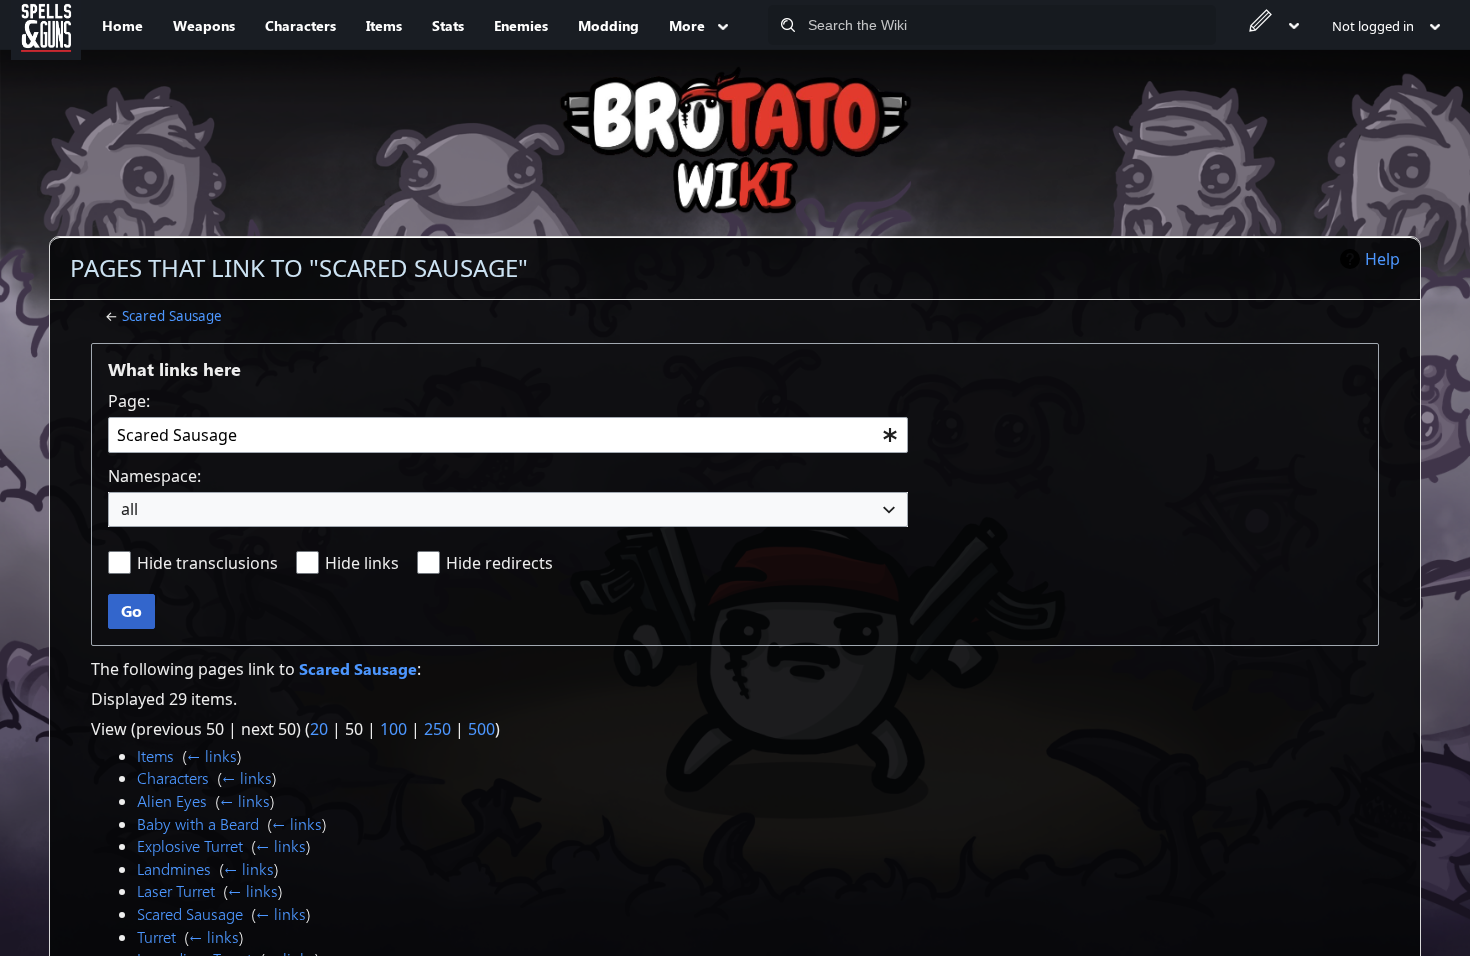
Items (155, 755)
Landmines (174, 868)
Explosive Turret (190, 845)
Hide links (362, 563)
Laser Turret (176, 890)
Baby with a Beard (198, 823)
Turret (156, 936)
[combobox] (508, 435)
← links (212, 755)
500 (481, 729)
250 (437, 729)
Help (1382, 259)
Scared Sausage (172, 316)
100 (393, 729)
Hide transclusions (207, 563)
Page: (129, 401)
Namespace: (154, 476)
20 (319, 729)
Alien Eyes (172, 800)
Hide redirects (499, 563)
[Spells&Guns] (46, 25)
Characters (173, 777)
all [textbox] (129, 509)
